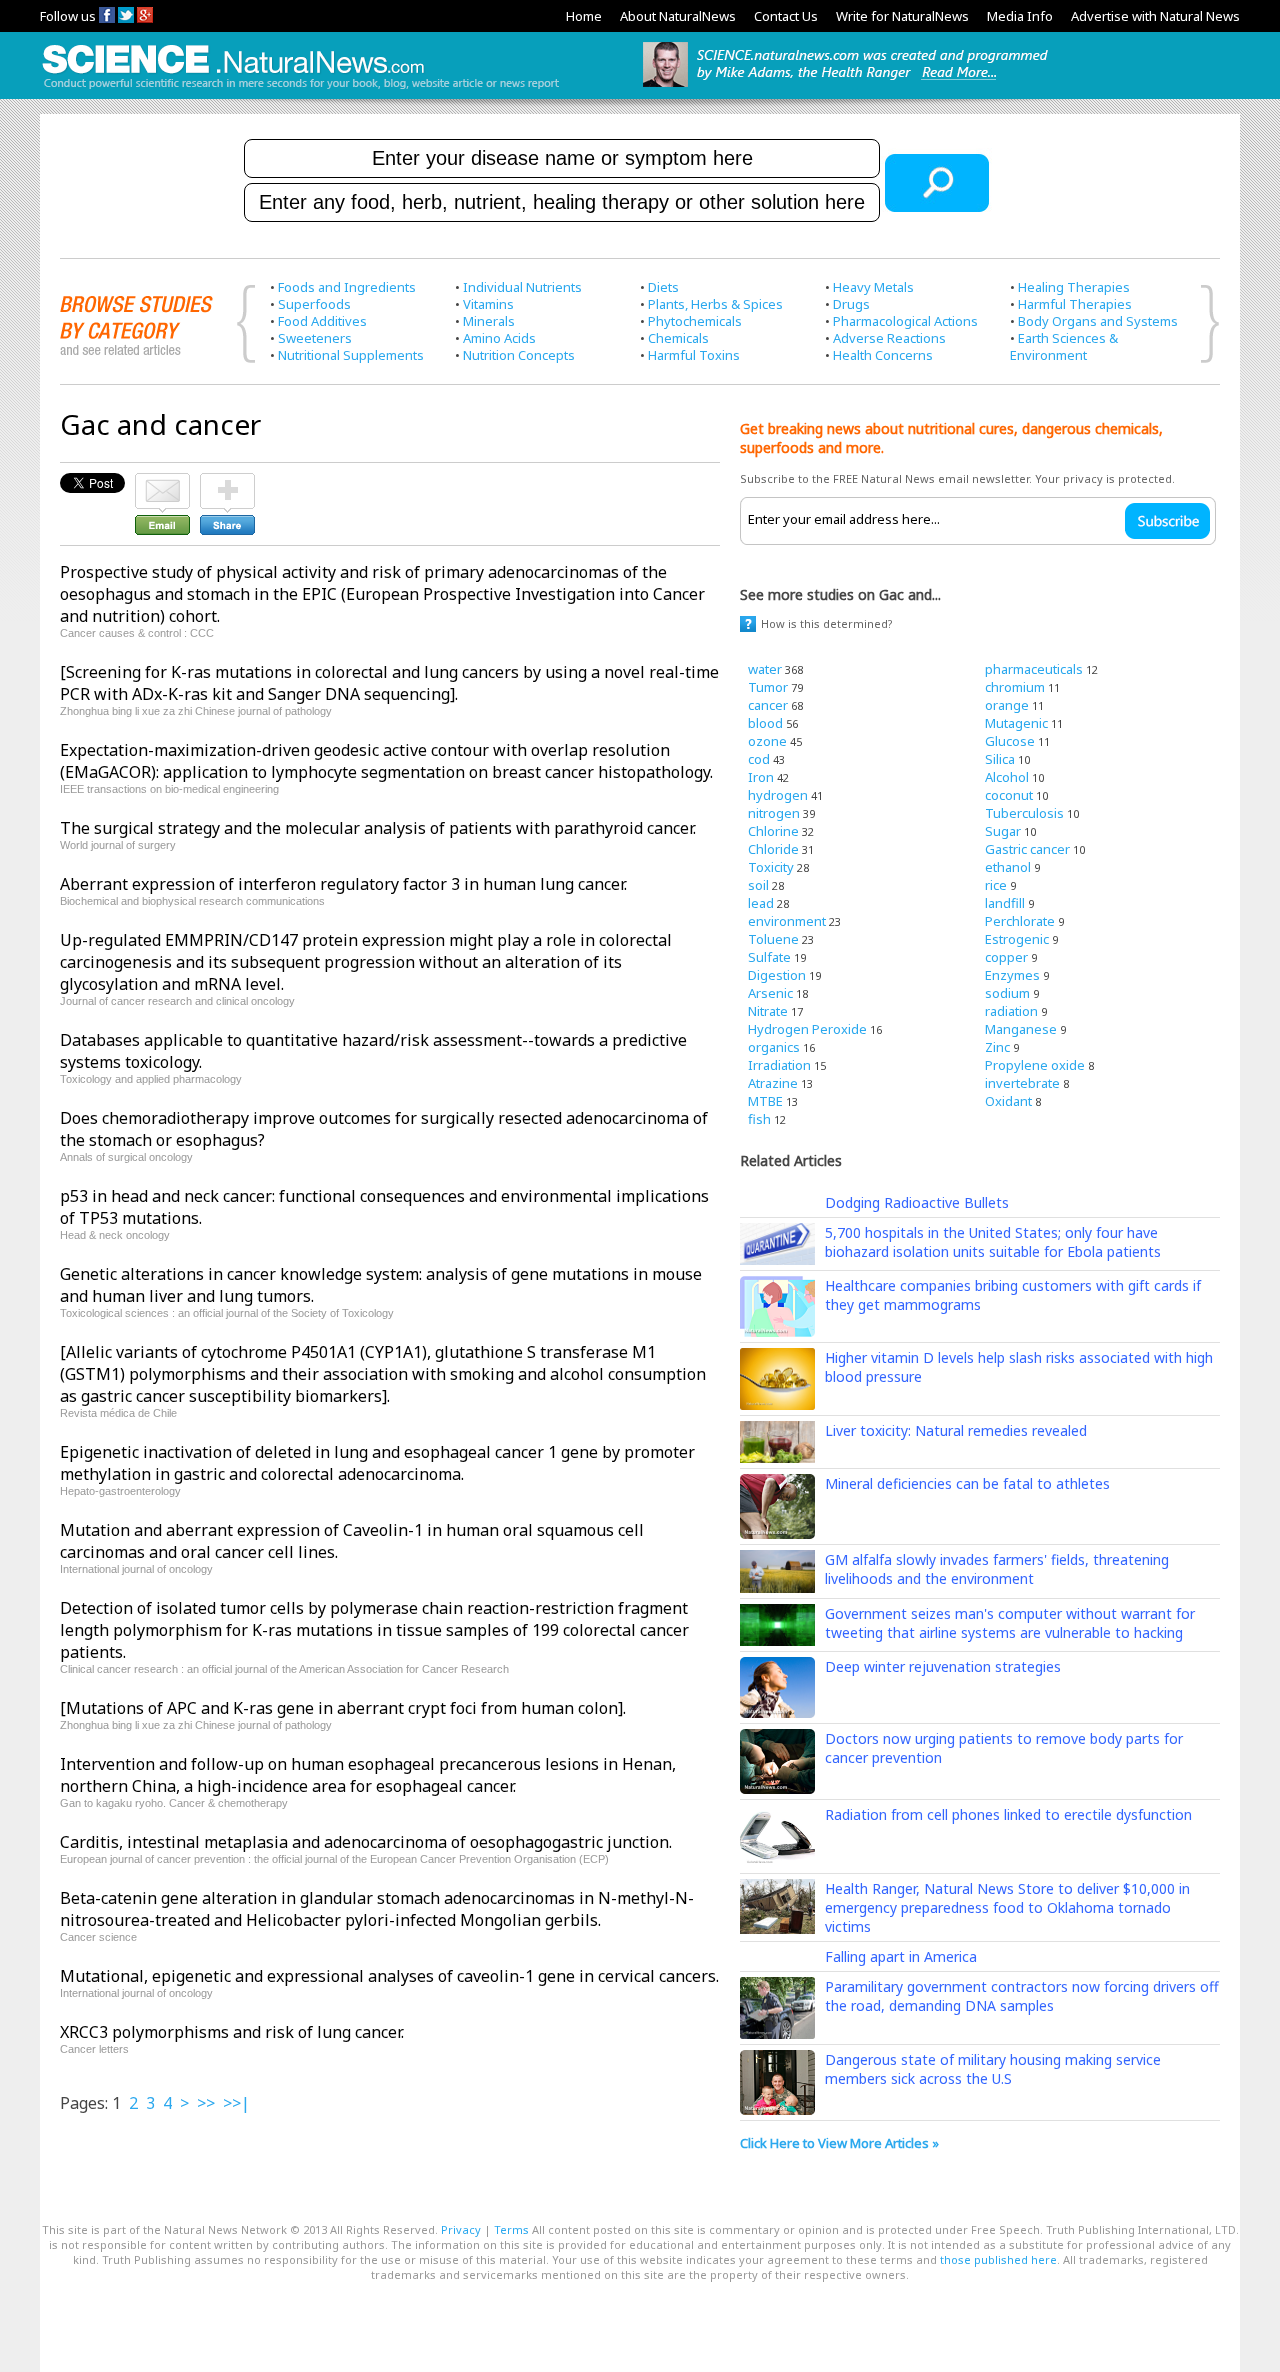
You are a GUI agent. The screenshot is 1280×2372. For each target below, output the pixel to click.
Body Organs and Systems (1098, 321)
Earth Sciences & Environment (1064, 346)
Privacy (461, 2229)
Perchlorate (1020, 921)
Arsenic (770, 993)
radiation (1011, 1011)
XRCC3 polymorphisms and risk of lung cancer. (232, 2032)
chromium (1015, 687)
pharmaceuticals (1034, 669)
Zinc (997, 1047)
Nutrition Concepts (519, 355)
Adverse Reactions (889, 338)
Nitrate (768, 1011)
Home (584, 16)
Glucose (1010, 741)
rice (996, 885)
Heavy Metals (873, 287)
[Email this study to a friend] (162, 482)
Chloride (773, 849)
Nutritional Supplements (351, 355)
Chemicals (678, 338)
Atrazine (773, 1083)
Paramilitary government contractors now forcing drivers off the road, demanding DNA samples (1022, 1996)
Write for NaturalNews (902, 16)
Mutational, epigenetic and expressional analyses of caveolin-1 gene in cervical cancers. (389, 1976)
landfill (1005, 903)
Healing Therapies (1074, 287)
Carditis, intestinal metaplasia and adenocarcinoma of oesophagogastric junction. (366, 1842)
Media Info (1020, 16)
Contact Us (786, 16)
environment (787, 921)
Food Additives (322, 321)
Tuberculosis (1024, 813)
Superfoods (314, 304)
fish (759, 1119)
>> (206, 2103)
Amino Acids (499, 338)
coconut (1009, 795)
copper (1006, 957)
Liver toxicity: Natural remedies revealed (956, 1430)
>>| (236, 2103)
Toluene (773, 939)
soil (758, 885)
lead (761, 903)
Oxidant (1008, 1101)
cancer (768, 705)
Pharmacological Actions (905, 321)
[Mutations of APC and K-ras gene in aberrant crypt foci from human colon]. (343, 1708)
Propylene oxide (1035, 1065)
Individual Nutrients (522, 287)
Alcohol (1007, 777)
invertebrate (1022, 1083)
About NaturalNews (678, 16)
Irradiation (779, 1065)
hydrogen (778, 795)
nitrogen (774, 813)
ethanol (1008, 867)
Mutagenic (1016, 723)
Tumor (768, 687)
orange (1007, 705)
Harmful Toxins (694, 355)
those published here (998, 2259)
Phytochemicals (695, 321)
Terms (511, 2229)
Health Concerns (883, 355)
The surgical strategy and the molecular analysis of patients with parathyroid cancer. (378, 828)
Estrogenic (1017, 939)
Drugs (851, 304)
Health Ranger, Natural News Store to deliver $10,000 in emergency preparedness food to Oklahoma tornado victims (1007, 1907)
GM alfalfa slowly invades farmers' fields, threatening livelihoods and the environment (997, 1569)
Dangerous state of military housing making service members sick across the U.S (993, 2069)
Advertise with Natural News (1155, 16)
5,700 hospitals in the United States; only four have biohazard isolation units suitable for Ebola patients (993, 1242)
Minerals (489, 321)
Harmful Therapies (1075, 304)
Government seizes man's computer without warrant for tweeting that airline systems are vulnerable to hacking (1010, 1623)
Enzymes (1012, 975)
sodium (1007, 993)
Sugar (1003, 831)
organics (774, 1047)
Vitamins (488, 304)
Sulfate (769, 957)
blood (765, 723)
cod (759, 759)
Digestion (777, 975)
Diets (663, 287)
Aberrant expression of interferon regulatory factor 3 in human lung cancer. (343, 884)
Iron (761, 777)
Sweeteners (315, 338)
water (765, 669)
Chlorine (773, 831)
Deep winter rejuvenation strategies (943, 1666)
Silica (1000, 759)
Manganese (1021, 1029)
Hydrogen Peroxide (807, 1029)
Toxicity (771, 867)
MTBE (765, 1101)
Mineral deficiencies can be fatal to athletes (967, 1483)
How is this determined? (827, 623)
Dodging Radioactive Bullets (917, 1202)
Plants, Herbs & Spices (715, 304)
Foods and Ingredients (347, 287)
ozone (767, 741)
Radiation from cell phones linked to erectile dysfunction (1008, 1814)
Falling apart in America (901, 1956)
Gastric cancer (1027, 849)
